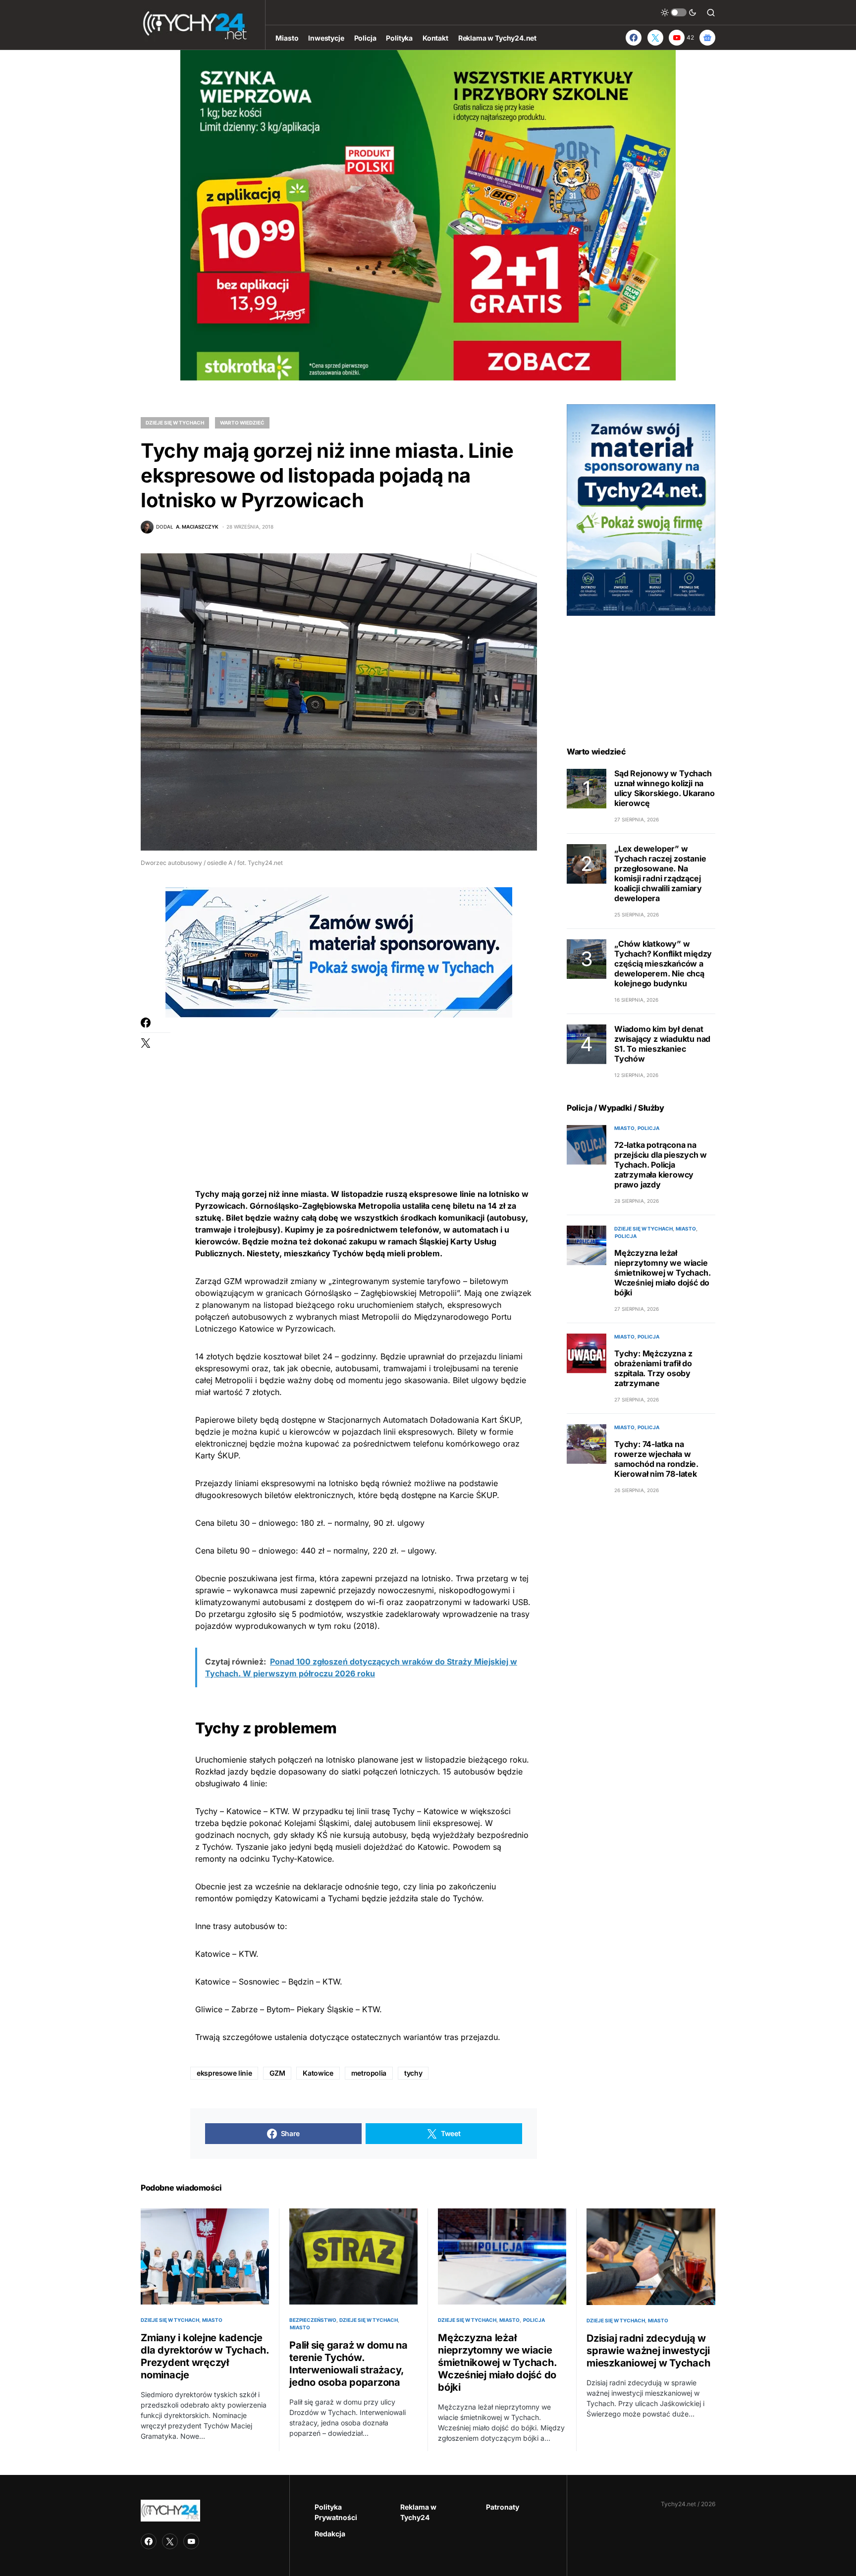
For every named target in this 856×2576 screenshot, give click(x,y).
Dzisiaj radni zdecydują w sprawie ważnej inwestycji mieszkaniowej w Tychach (648, 2351)
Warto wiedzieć (242, 423)
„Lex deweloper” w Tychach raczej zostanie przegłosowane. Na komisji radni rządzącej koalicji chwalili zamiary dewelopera (660, 874)
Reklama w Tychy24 (418, 2512)
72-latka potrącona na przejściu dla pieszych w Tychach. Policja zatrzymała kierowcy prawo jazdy (661, 1165)
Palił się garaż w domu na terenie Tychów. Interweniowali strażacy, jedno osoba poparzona (348, 2364)
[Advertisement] (364, 1087)
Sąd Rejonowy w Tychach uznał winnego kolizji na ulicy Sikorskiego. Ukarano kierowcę (665, 789)
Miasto (624, 1128)
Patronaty (503, 2507)
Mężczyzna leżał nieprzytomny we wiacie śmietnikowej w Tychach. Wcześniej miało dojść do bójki (662, 1273)
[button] (679, 12)
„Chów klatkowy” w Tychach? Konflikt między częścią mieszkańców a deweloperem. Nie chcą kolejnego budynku (663, 964)
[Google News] (707, 38)
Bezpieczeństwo (313, 2320)
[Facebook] (634, 38)
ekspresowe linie (224, 2073)
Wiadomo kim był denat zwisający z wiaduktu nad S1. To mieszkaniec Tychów (662, 1044)
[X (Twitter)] (655, 38)
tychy (413, 2073)
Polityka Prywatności (336, 2512)
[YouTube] (191, 2541)
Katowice (318, 2073)
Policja (648, 1128)
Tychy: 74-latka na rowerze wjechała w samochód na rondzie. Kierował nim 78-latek (656, 1459)
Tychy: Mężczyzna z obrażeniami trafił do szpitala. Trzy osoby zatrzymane (653, 1369)
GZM (277, 2073)
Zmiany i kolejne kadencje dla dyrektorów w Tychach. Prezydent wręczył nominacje (205, 2356)
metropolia (369, 2073)
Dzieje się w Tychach (175, 423)
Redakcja (330, 2534)
